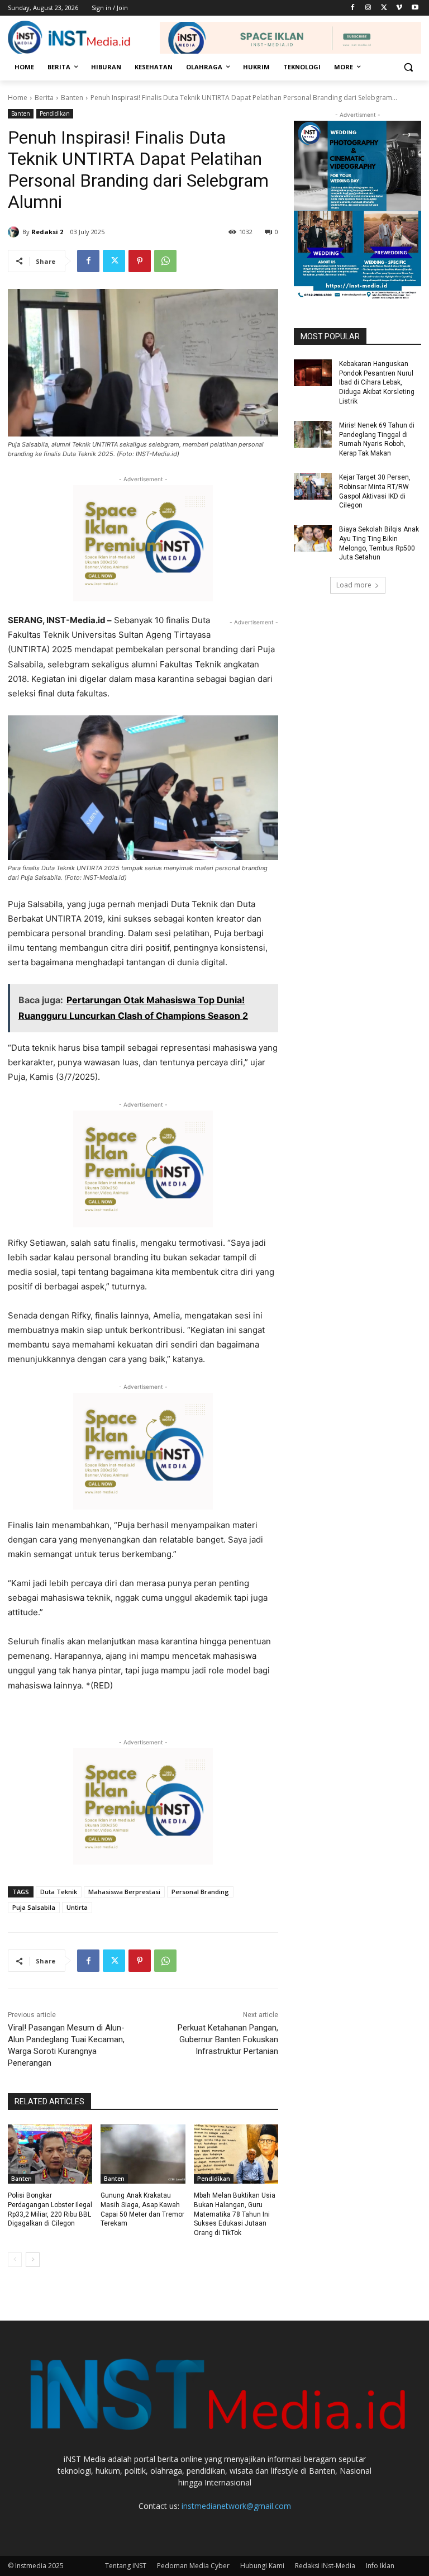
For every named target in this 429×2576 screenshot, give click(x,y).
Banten (72, 98)
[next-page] (33, 2260)
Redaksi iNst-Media (325, 2566)
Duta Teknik (59, 1892)
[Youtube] (415, 8)
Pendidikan (55, 113)
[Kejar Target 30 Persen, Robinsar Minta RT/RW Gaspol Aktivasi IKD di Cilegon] (313, 486)
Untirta (77, 1907)
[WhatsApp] (165, 261)
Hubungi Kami (262, 2566)
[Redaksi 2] (15, 232)
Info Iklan (380, 2566)
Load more (354, 585)
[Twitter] (384, 8)
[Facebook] (353, 8)
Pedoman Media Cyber (193, 2566)
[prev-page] (15, 2260)
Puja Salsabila (34, 1907)
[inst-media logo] (69, 38)
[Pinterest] (140, 261)
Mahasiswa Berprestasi (124, 1892)
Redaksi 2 (47, 232)
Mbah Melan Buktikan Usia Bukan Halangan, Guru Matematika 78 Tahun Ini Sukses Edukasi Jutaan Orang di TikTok (235, 2214)
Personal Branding (200, 1892)
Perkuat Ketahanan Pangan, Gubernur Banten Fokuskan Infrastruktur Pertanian (228, 2039)
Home (18, 98)
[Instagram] (368, 8)
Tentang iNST (126, 2566)
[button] (408, 67)
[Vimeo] (399, 8)
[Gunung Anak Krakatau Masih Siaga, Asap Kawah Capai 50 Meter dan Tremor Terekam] (143, 2154)
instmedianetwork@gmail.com (236, 2506)
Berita (44, 98)
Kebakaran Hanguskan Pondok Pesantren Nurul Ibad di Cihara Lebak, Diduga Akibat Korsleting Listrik (377, 383)
